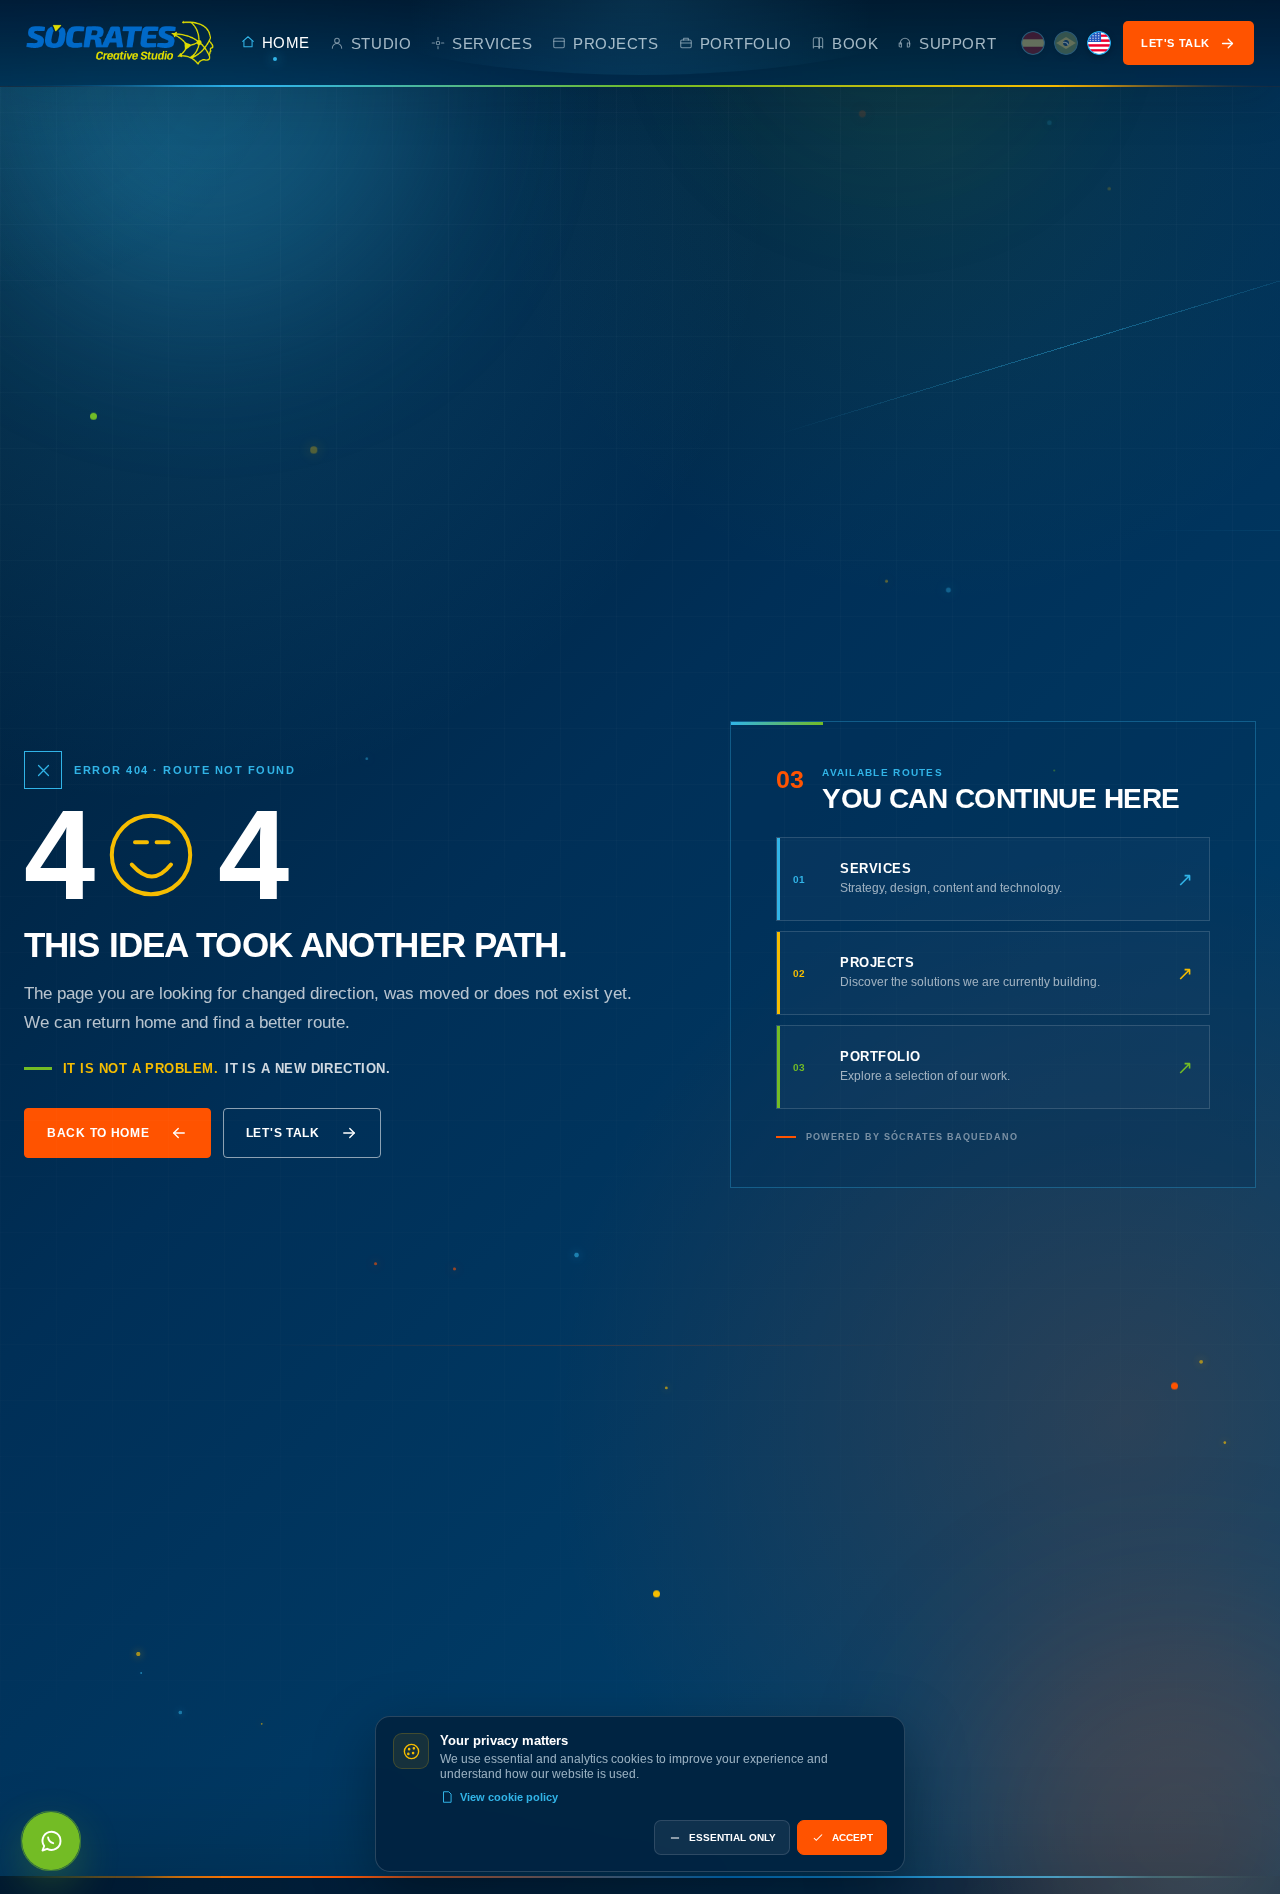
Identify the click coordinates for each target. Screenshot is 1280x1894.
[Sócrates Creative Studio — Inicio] (121, 43)
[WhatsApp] (51, 1841)
